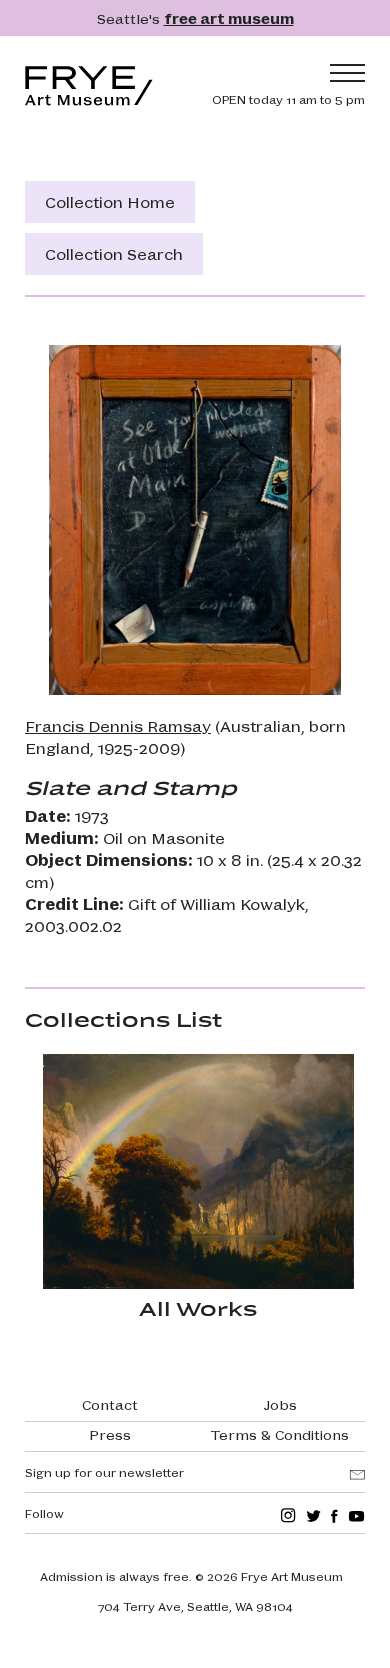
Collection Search (114, 253)
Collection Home (110, 201)
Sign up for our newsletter (104, 1472)
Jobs (280, 1404)
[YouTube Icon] (356, 1515)
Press (110, 1434)
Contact (110, 1404)
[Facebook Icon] (334, 1515)
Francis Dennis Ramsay (118, 725)
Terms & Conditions (280, 1434)
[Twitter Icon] (313, 1515)
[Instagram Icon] (288, 1515)
